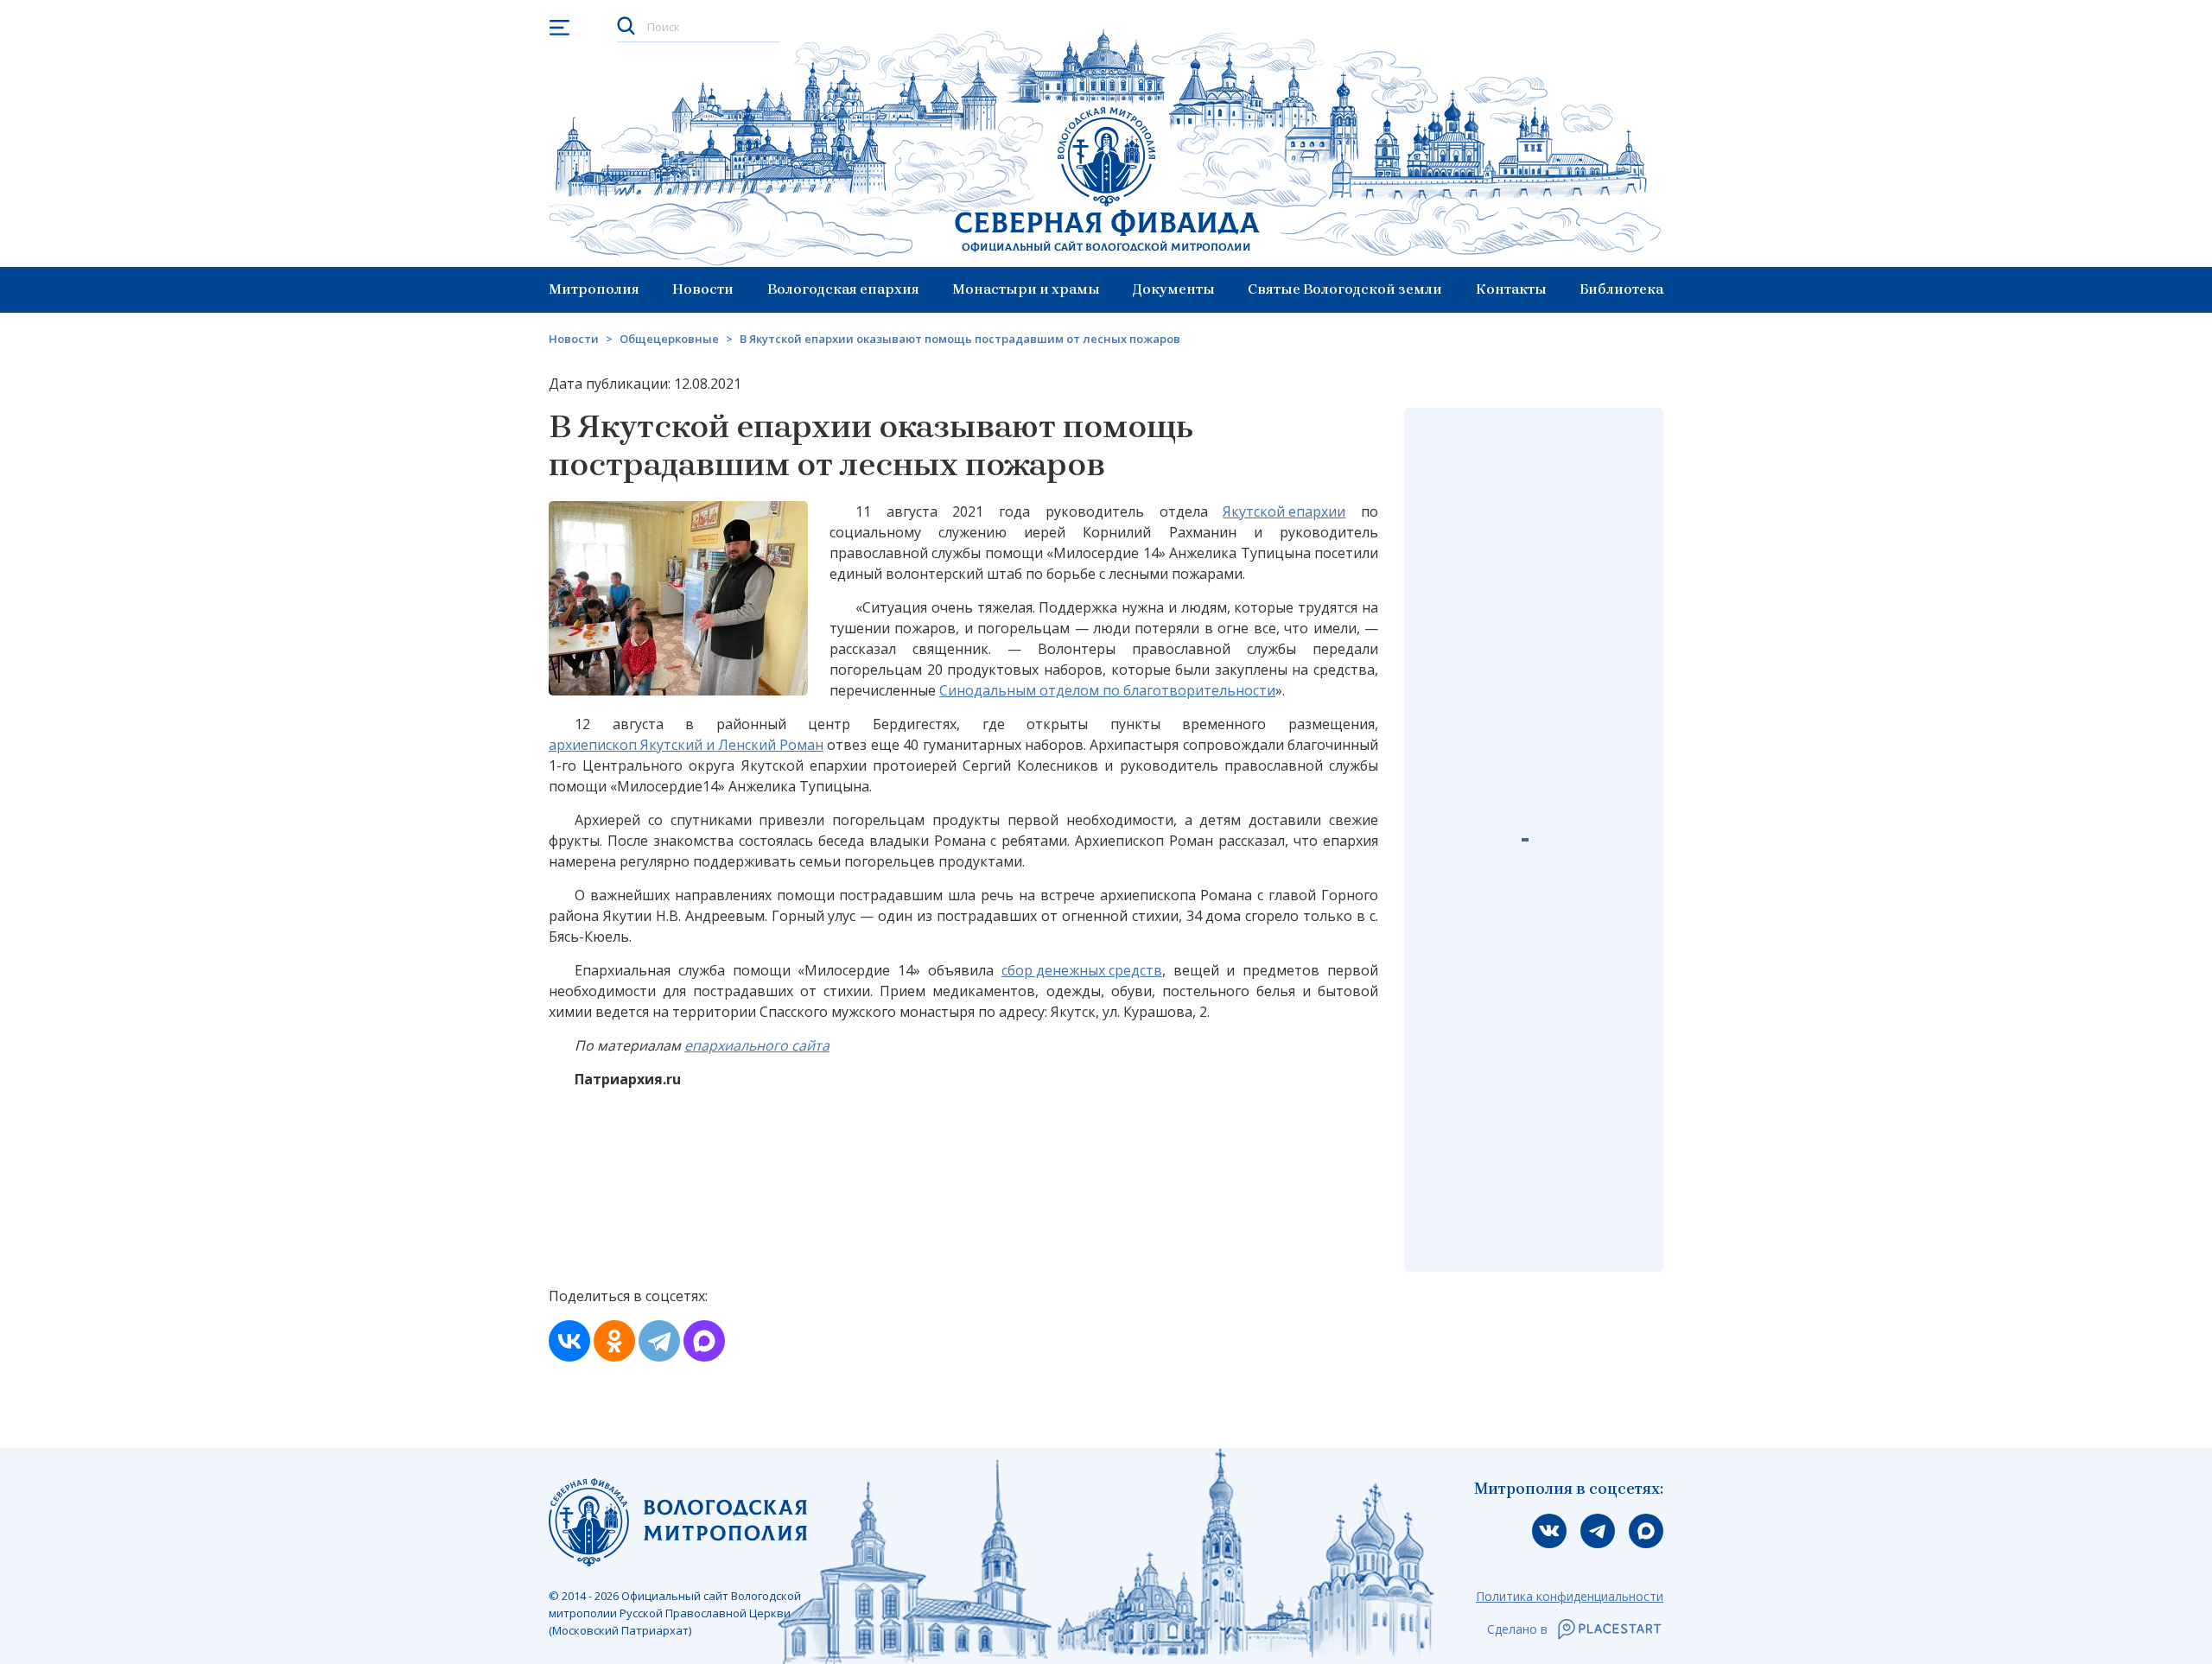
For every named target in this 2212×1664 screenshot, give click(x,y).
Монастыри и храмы (1026, 289)
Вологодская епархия (843, 289)
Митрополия (594, 289)
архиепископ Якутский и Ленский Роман (686, 745)
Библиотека (1621, 289)
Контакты (1511, 289)
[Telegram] (659, 1341)
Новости (703, 289)
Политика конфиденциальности (1570, 1596)
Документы (1174, 289)
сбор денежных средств (1082, 970)
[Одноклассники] (614, 1341)
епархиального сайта (757, 1045)
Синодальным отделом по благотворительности (1107, 690)
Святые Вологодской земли (1345, 289)
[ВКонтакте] (569, 1341)
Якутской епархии (1284, 511)
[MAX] (704, 1341)
